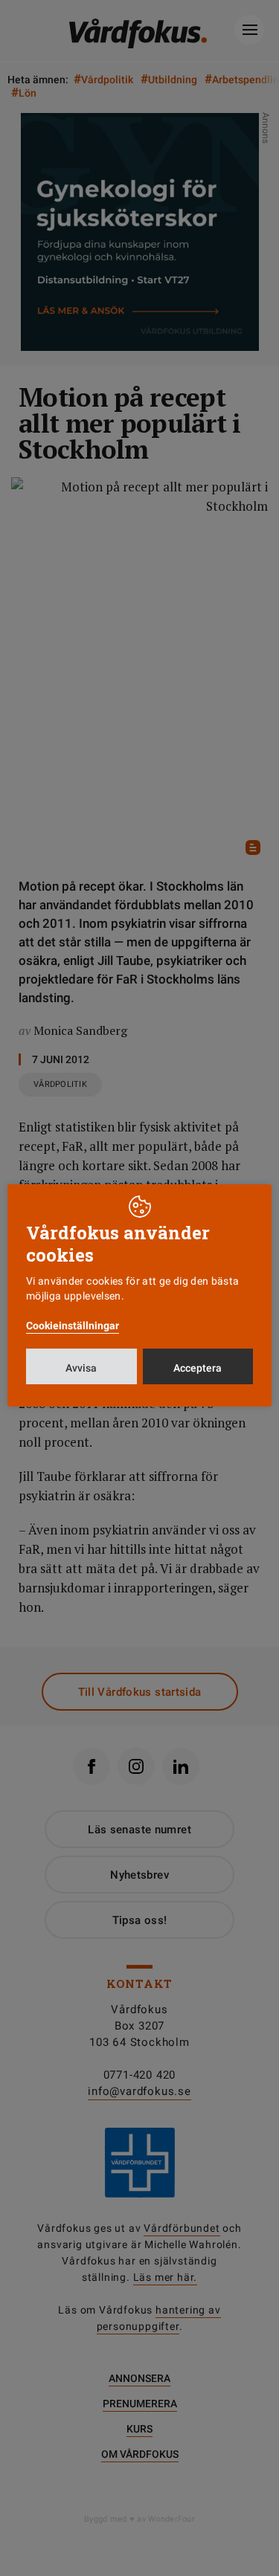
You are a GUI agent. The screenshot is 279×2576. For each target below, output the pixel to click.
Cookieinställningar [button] (73, 1326)
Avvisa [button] (81, 1368)
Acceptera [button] (198, 1368)
